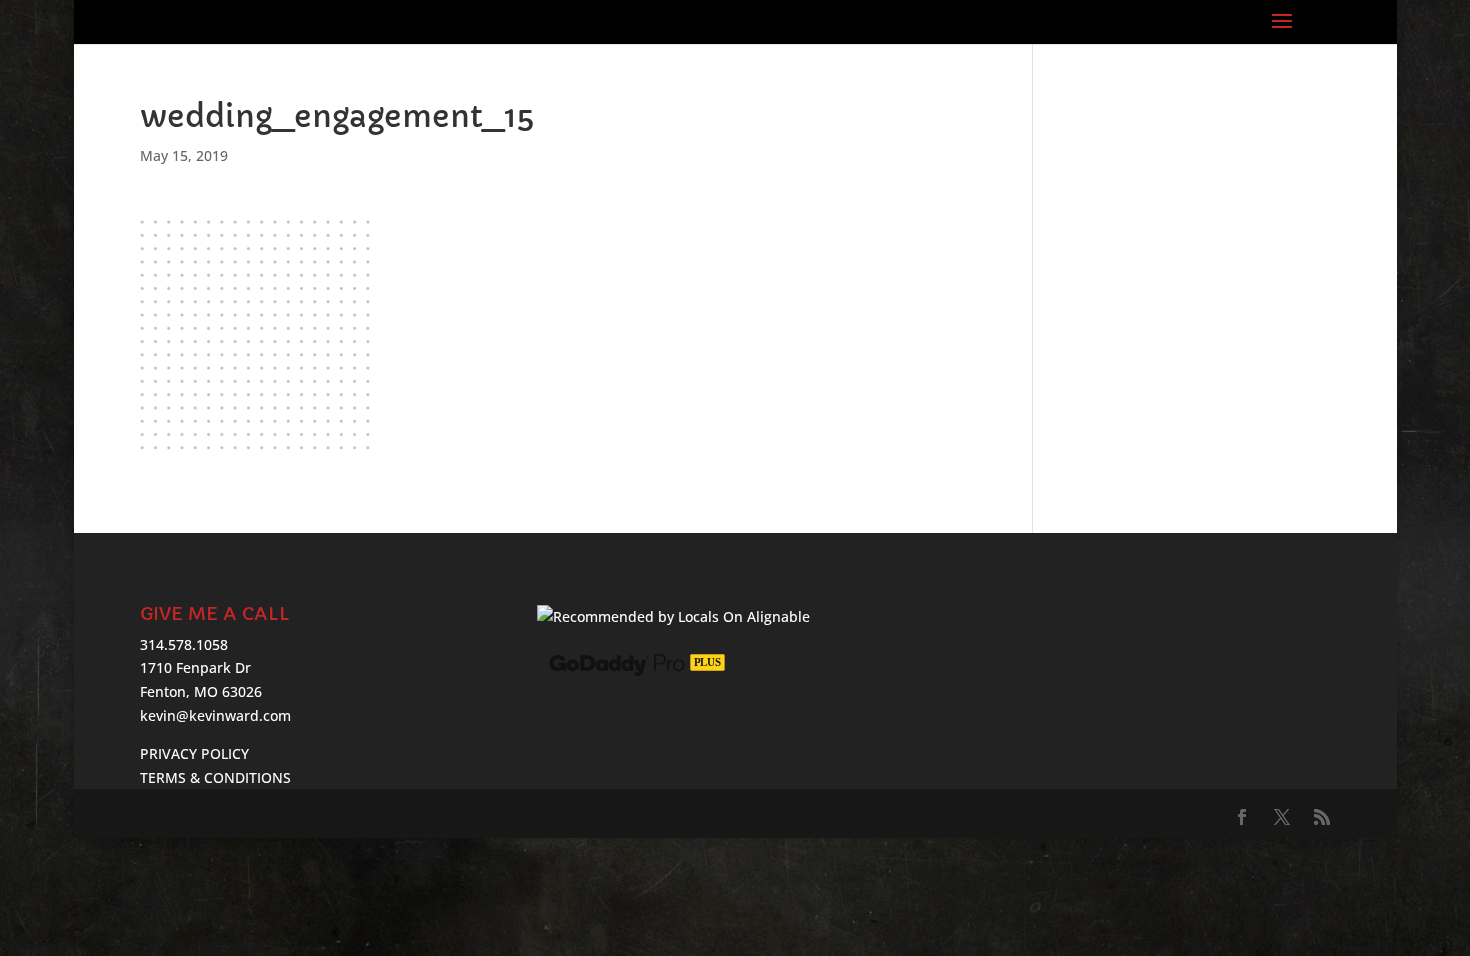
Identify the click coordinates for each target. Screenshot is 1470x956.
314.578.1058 (184, 644)
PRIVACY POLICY (194, 753)
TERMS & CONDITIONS (215, 777)
